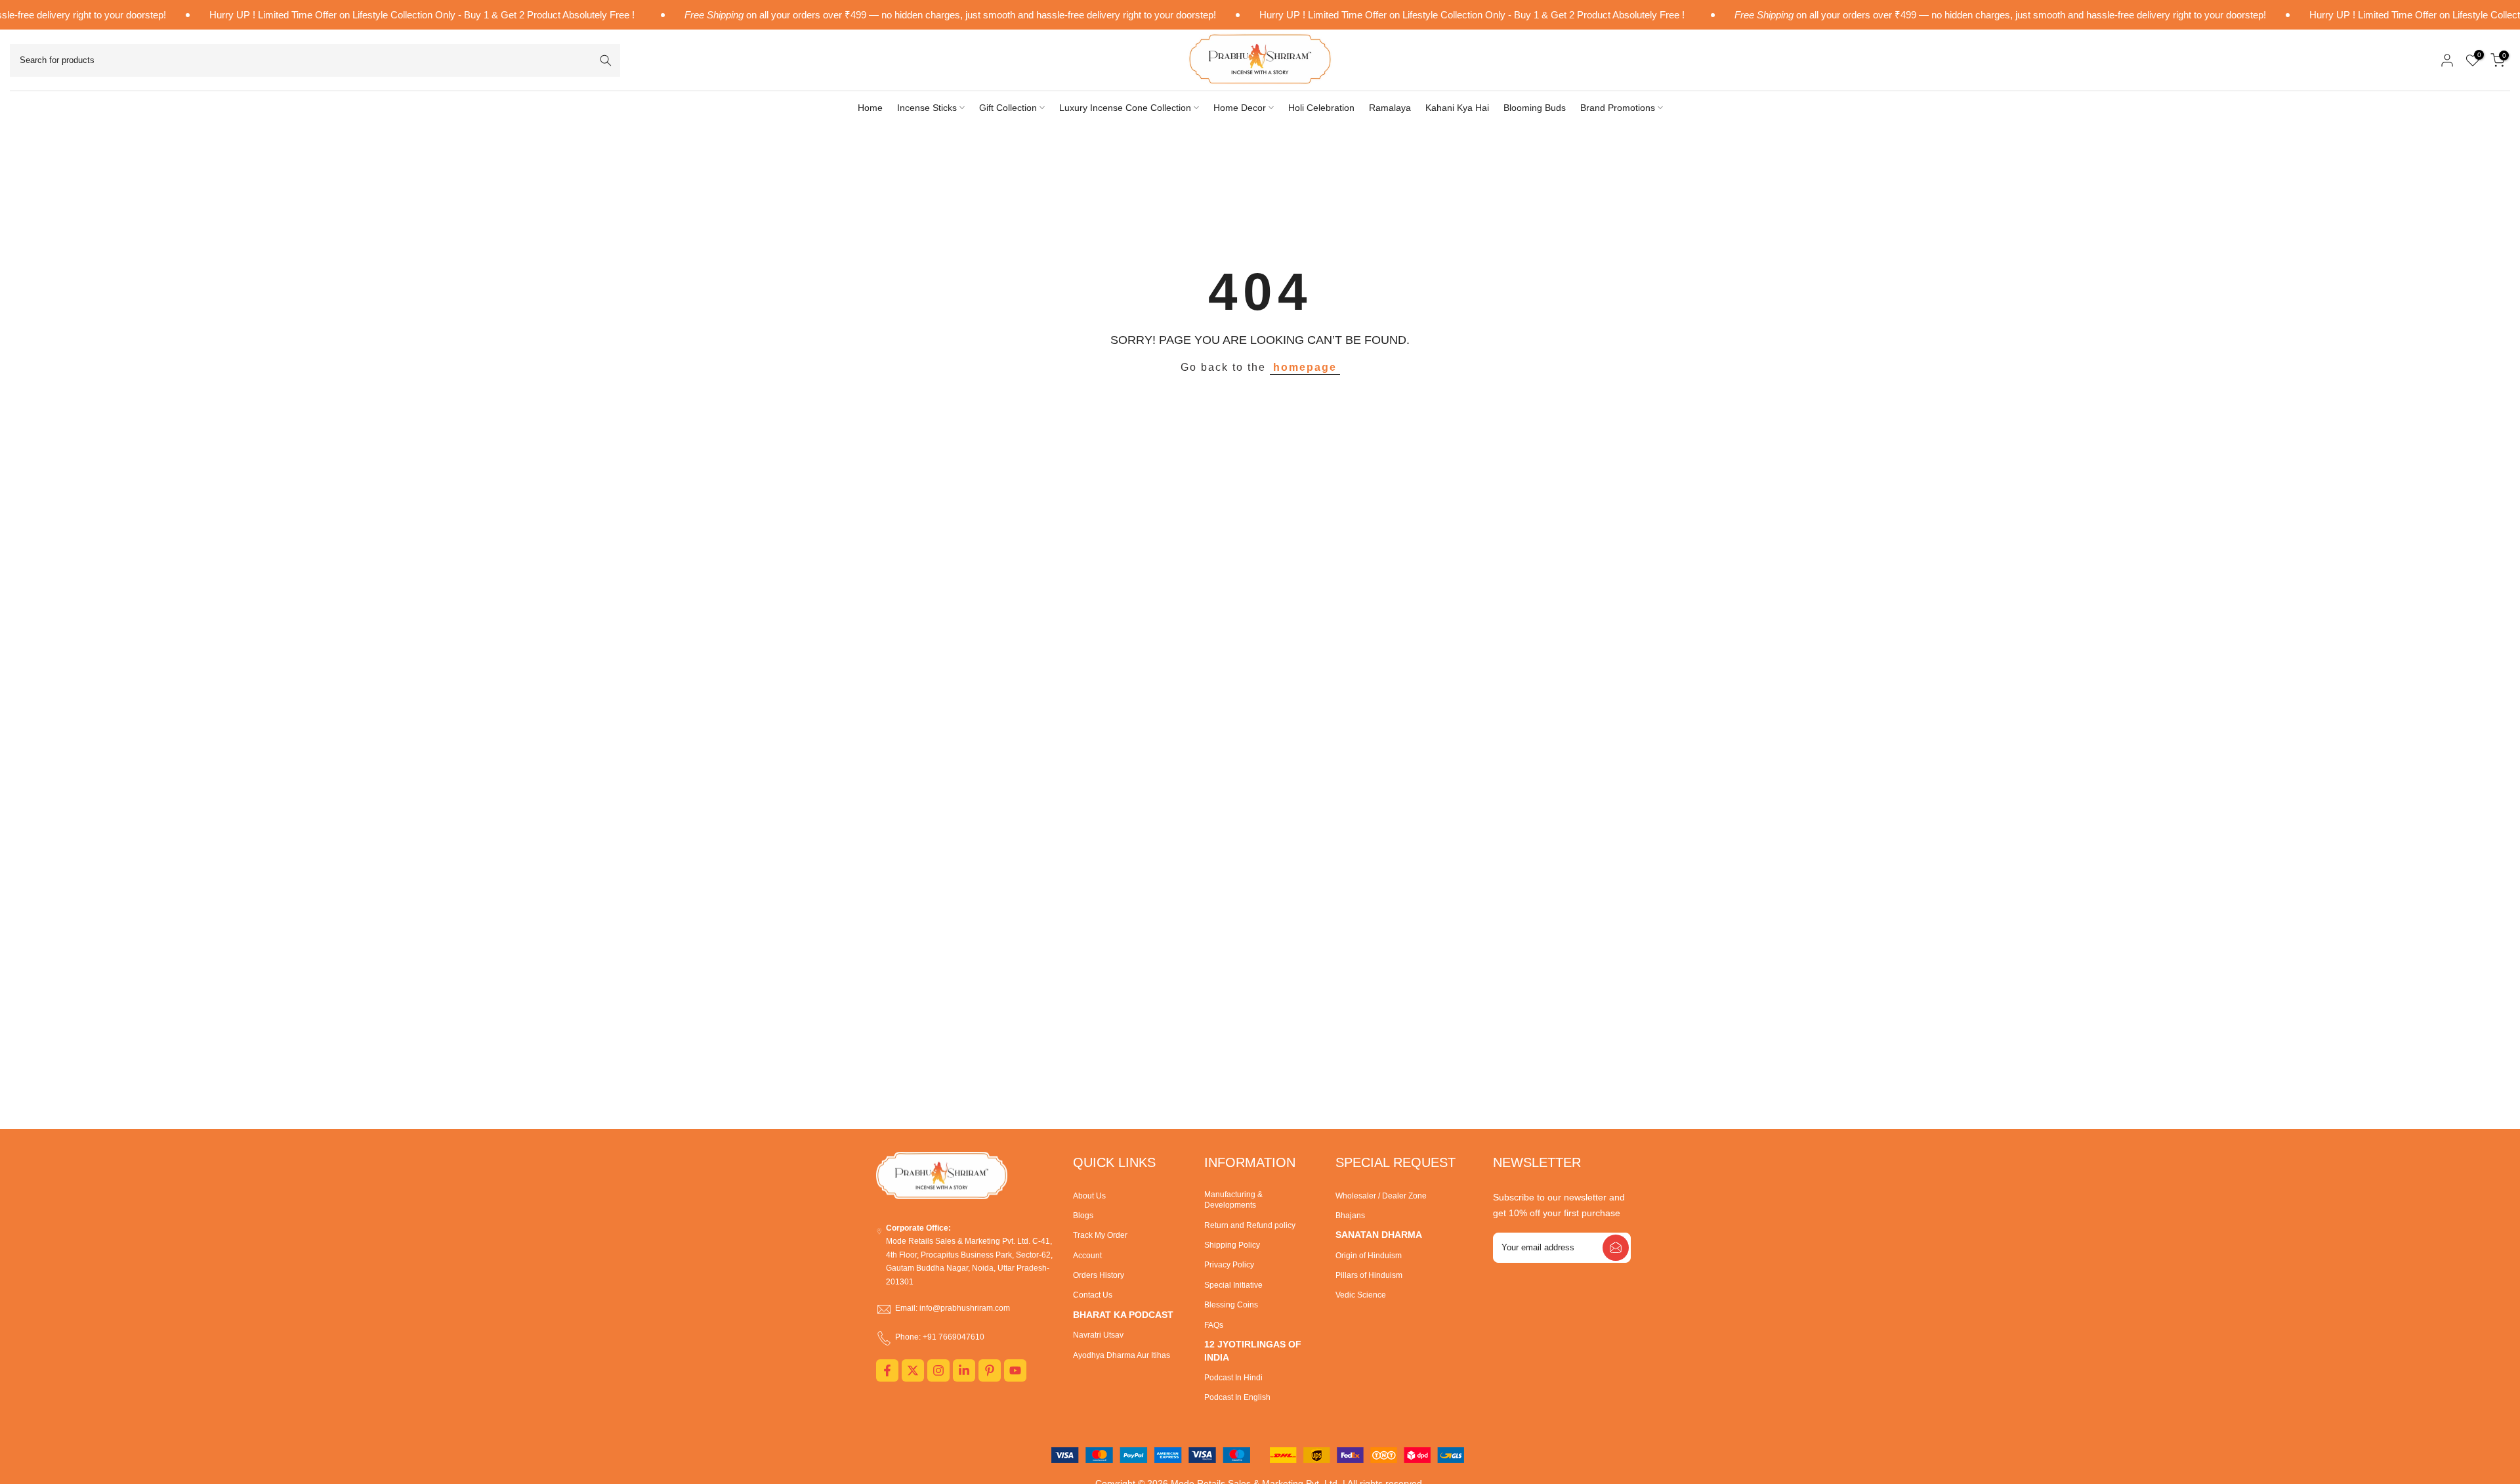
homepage (1305, 367)
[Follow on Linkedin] (964, 1370)
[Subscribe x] (1616, 1248)
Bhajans (1350, 1216)
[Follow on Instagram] (938, 1370)
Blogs (1083, 1216)
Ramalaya (1390, 108)
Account (1087, 1256)
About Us (1089, 1196)
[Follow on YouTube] (1015, 1370)
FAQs (1214, 1325)
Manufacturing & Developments (1233, 1200)
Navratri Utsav (1098, 1335)
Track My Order (1100, 1235)
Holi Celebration (1321, 108)
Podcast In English (1237, 1397)
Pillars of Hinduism (1369, 1275)
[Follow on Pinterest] (990, 1370)
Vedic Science (1361, 1295)
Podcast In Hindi (1233, 1378)
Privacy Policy (1229, 1265)
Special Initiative (1233, 1285)
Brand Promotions (1618, 108)
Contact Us (1093, 1295)
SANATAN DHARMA (1379, 1235)
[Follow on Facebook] (887, 1370)
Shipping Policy (1232, 1245)
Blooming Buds (1535, 108)
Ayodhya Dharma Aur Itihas (1122, 1355)
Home (870, 108)
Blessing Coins (1231, 1305)
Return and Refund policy (1250, 1225)
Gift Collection (1008, 108)
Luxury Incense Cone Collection (1125, 108)
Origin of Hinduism (1369, 1256)
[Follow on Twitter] (913, 1370)
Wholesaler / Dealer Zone (1381, 1196)
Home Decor (1240, 108)
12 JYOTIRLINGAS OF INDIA (1253, 1351)
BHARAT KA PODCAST (1123, 1315)
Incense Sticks (927, 108)
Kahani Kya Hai (1457, 108)
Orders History (1099, 1275)
